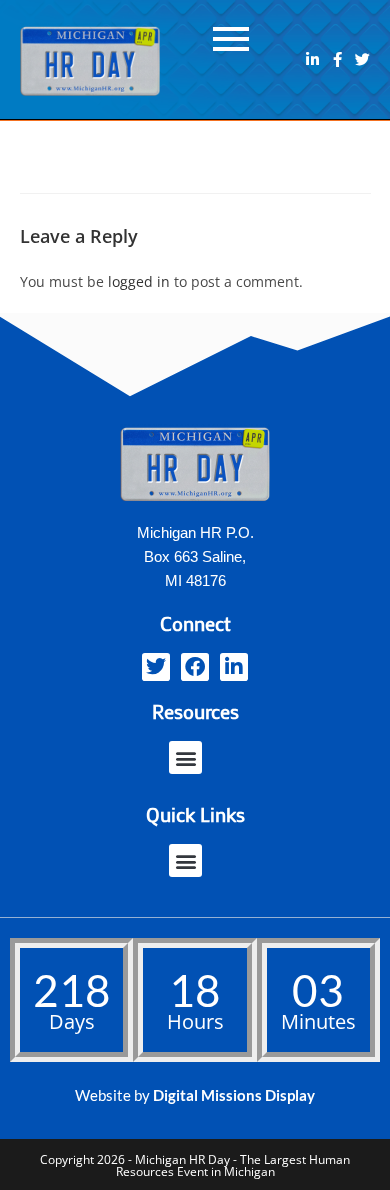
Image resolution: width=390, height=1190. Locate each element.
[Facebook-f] (337, 59)
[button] (185, 757)
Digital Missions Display (234, 1095)
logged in (139, 281)
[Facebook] (195, 667)
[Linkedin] (312, 59)
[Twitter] (362, 59)
